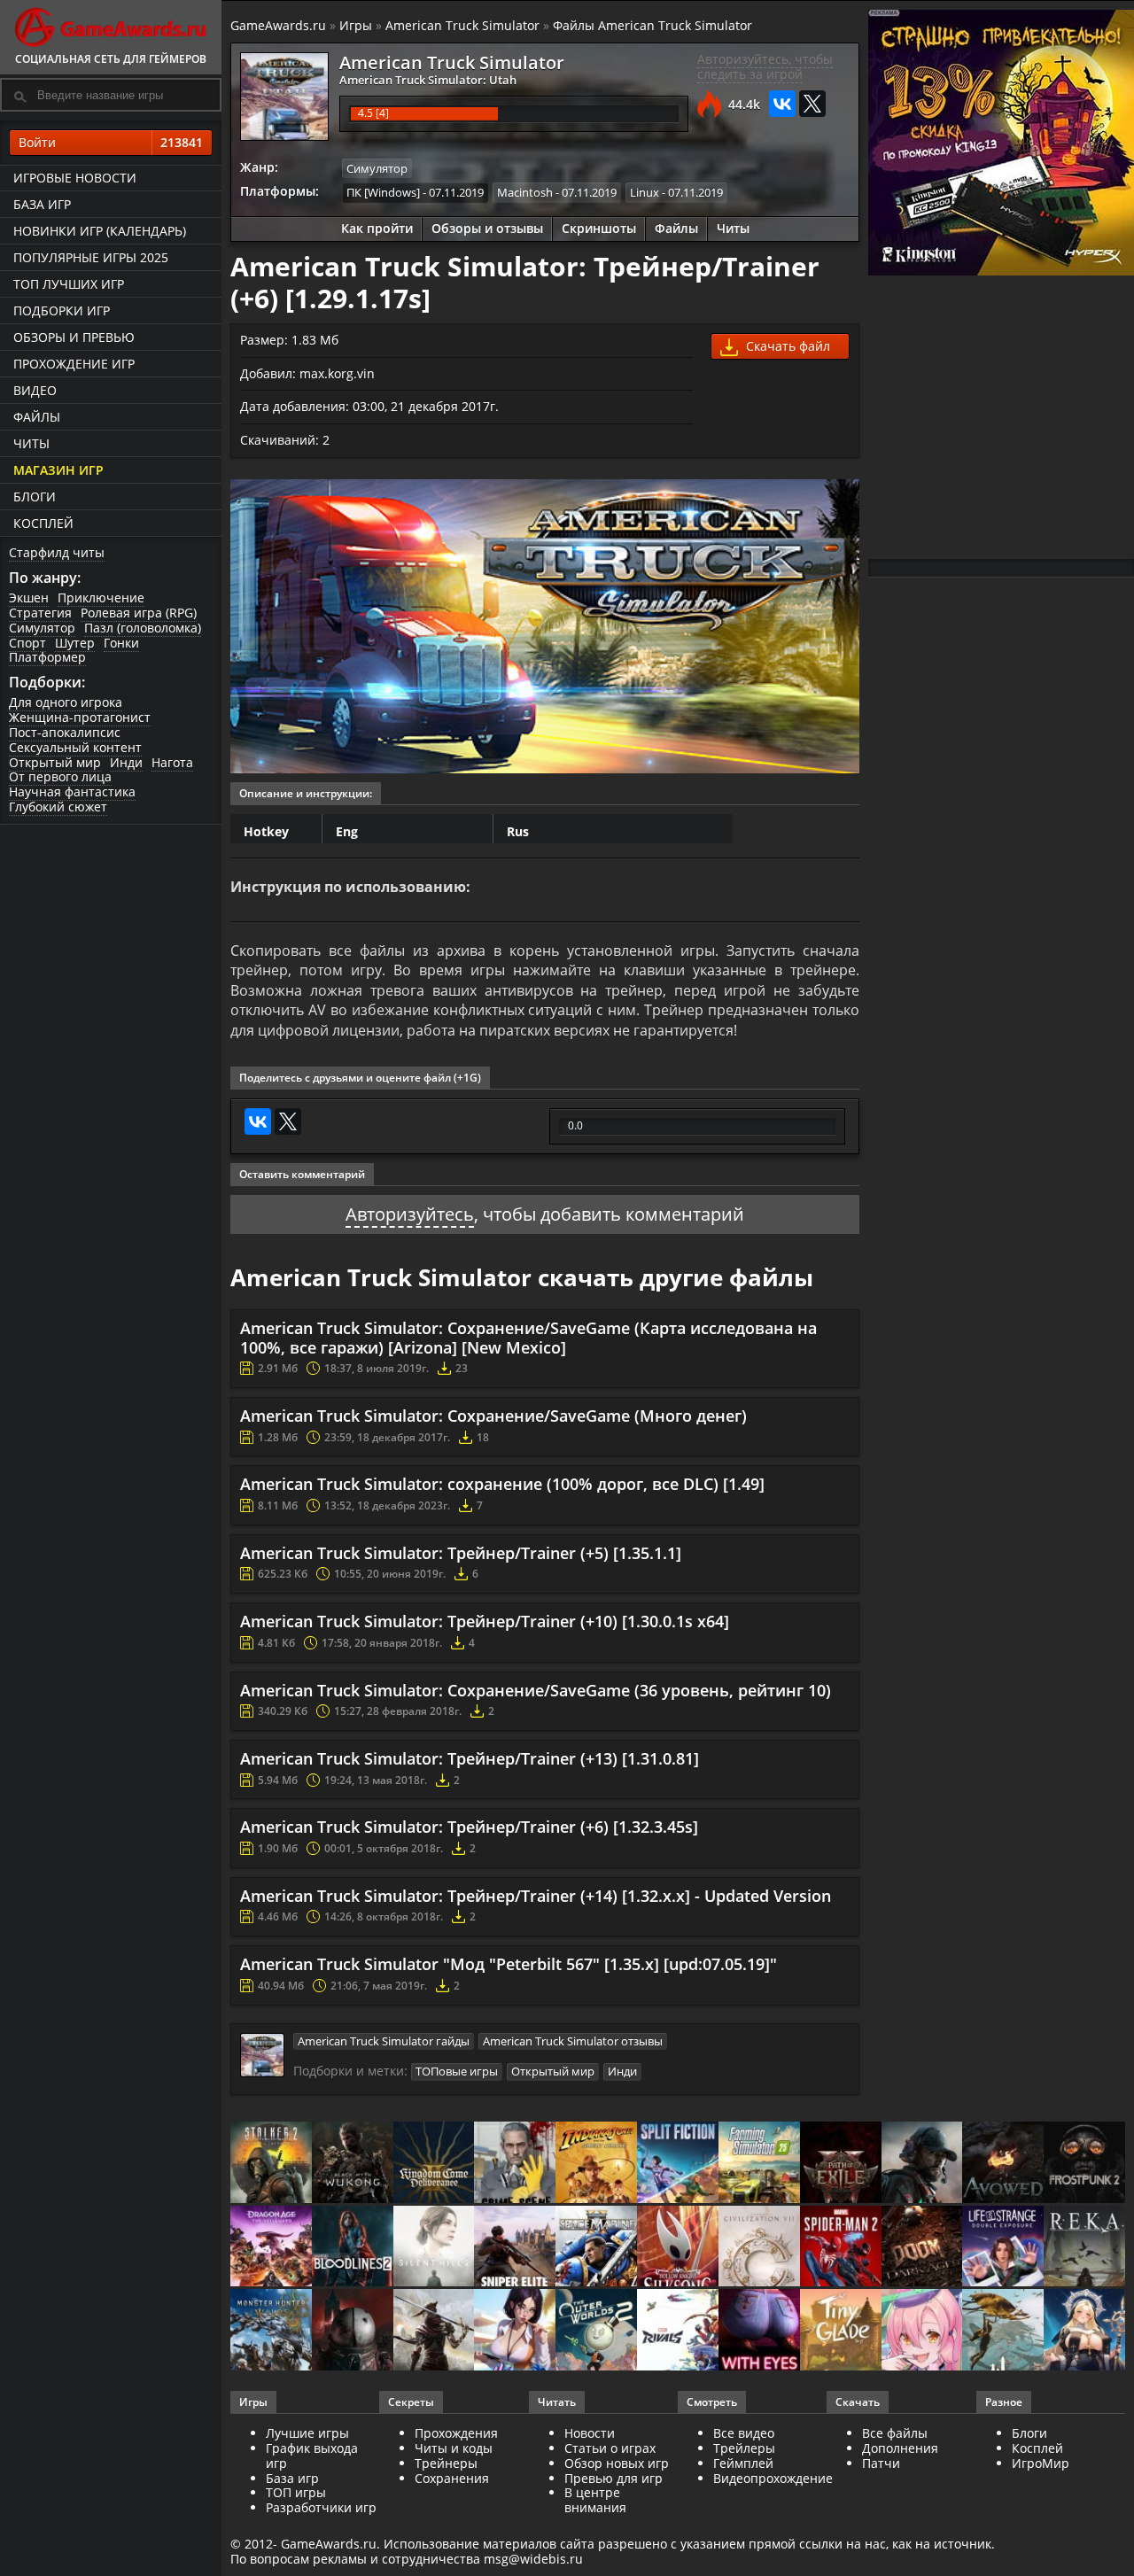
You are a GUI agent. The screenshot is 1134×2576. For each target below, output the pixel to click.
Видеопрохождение (773, 2478)
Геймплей (743, 2463)
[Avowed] (1003, 2164)
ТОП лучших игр (69, 284)
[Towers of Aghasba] (1003, 2331)
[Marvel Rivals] (678, 2331)
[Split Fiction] (678, 2164)
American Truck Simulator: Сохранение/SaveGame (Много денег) (493, 1416)
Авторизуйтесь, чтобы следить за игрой (765, 66)
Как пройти (377, 228)
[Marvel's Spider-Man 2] (841, 2248)
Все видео (744, 2433)
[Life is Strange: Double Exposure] (1003, 2248)
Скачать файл (786, 346)
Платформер (47, 657)
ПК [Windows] (383, 192)
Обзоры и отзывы (487, 228)
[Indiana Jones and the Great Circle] (596, 2164)
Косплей (43, 523)
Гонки (121, 643)
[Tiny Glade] (841, 2331)
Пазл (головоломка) (143, 628)
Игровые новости (75, 178)
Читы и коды (454, 2448)
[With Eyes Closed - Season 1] (759, 2331)
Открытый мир (55, 762)
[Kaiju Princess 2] (922, 2331)
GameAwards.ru (278, 25)
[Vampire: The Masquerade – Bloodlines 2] (353, 2248)
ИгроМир (1041, 2463)
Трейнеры (446, 2463)
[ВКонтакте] (782, 104)
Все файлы (895, 2433)
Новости (590, 2433)
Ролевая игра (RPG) (139, 613)
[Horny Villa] (515, 2331)
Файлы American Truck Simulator (652, 25)
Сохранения (452, 2478)
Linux (645, 192)
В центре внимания (595, 2500)
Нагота (172, 762)
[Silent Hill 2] (434, 2248)
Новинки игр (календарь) (100, 231)
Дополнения (900, 2448)
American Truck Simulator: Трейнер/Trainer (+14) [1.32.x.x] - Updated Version (536, 1896)
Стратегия (40, 613)
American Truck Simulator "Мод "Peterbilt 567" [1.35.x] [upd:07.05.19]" (509, 1964)
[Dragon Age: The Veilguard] (271, 2248)
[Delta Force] (922, 2164)
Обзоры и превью (74, 337)
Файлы (37, 417)
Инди (126, 762)
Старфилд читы (57, 552)
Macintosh (525, 192)
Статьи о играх (610, 2448)
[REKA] (1084, 2248)
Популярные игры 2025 (91, 257)
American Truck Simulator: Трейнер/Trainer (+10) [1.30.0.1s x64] (485, 1621)
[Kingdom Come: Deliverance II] (434, 2164)
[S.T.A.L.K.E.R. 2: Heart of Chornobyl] (271, 2164)
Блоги (35, 497)
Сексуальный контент (75, 747)
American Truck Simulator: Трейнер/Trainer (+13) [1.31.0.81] (470, 1758)
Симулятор (42, 628)
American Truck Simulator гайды (384, 2041)
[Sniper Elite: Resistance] (515, 2248)
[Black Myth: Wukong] (353, 2164)
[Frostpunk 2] (1084, 2164)
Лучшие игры (307, 2433)
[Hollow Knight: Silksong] (678, 2248)
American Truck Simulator (462, 25)
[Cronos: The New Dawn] (353, 2331)
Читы (31, 443)
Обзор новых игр (617, 2463)
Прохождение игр (74, 364)
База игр (42, 204)
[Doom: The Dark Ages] (922, 2248)
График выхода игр (312, 2456)
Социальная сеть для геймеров (111, 59)
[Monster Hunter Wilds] (271, 2331)
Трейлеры (744, 2448)
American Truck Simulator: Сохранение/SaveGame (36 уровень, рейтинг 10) (536, 1690)
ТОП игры (296, 2492)
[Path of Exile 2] (841, 2164)
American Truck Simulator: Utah (428, 80)
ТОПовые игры (457, 2071)
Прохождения (456, 2433)
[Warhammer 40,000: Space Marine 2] (596, 2248)
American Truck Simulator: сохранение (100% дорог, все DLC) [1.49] (502, 1484)
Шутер (75, 643)
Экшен (29, 597)
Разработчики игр (321, 2507)
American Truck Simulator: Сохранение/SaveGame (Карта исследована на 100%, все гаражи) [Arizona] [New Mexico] (528, 1338)
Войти (111, 142)
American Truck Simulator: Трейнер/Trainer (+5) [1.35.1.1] (461, 1553)
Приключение (101, 597)
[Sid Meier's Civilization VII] (759, 2248)
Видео (35, 390)
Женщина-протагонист (80, 717)
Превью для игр (614, 2478)
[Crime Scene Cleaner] (515, 2164)
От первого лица (60, 776)
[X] (812, 104)
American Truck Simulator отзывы (573, 2041)
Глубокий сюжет (58, 807)
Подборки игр (62, 310)
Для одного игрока (66, 702)
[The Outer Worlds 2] (596, 2331)
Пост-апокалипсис (65, 732)
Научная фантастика (72, 791)
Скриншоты (599, 228)
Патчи (881, 2463)
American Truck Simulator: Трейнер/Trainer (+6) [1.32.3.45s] (469, 1827)
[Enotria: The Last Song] (434, 2331)
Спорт (27, 643)
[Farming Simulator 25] (759, 2164)
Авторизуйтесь (410, 1214)
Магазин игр (58, 470)
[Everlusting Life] (1084, 2331)
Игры (356, 25)
